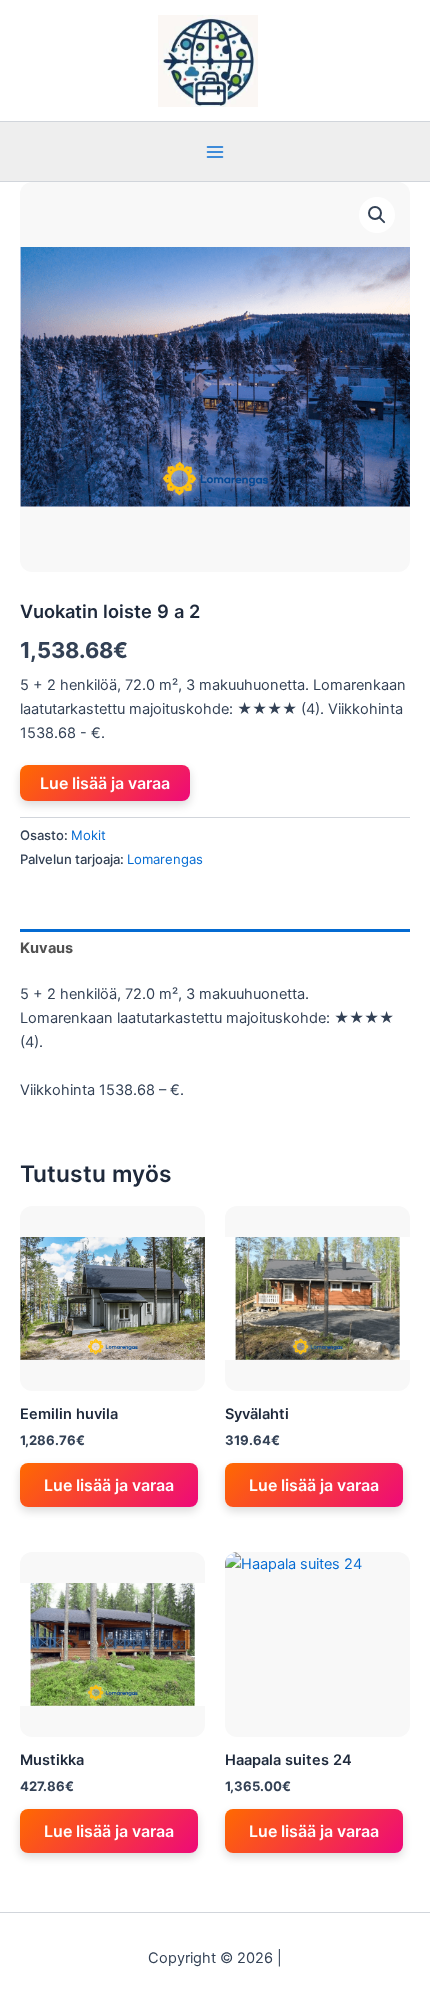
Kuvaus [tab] (46, 948)
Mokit (88, 835)
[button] (377, 215)
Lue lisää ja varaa (105, 783)
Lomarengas (165, 859)
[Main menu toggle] (215, 151)
